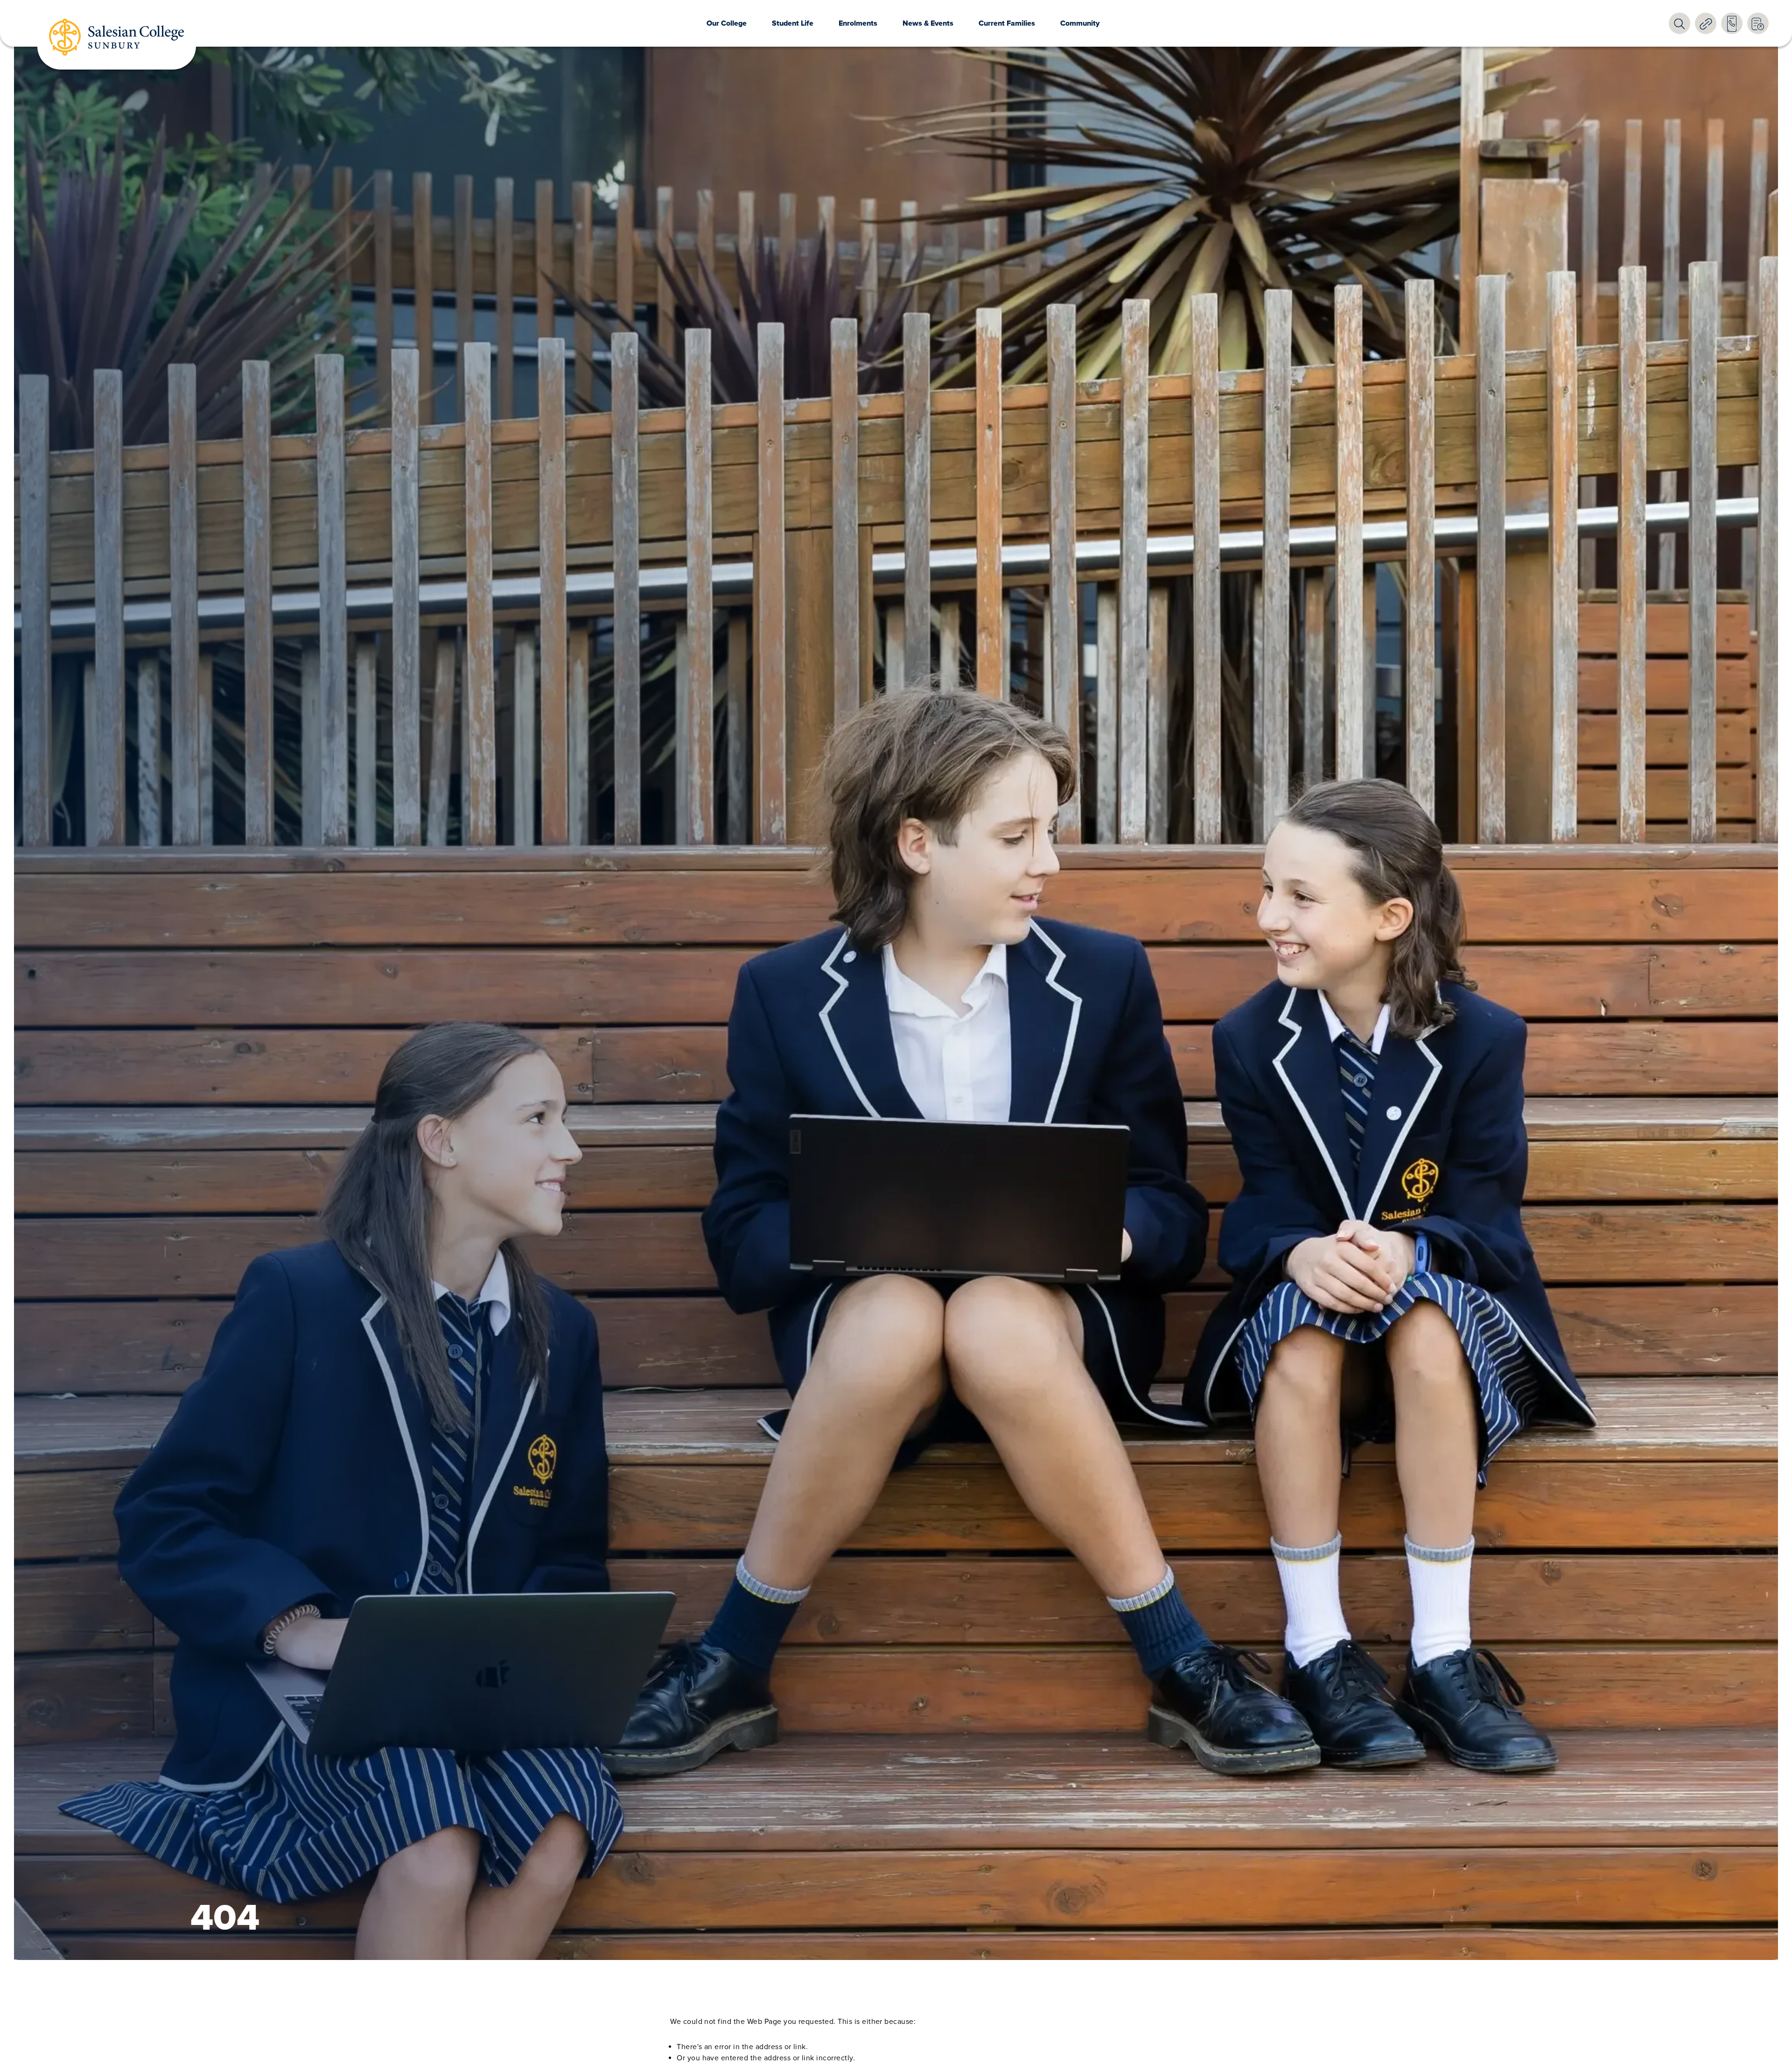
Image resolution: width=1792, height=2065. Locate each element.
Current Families (1007, 23)
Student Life (793, 23)
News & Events (928, 23)
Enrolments (858, 23)
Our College (727, 23)
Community (1080, 23)
